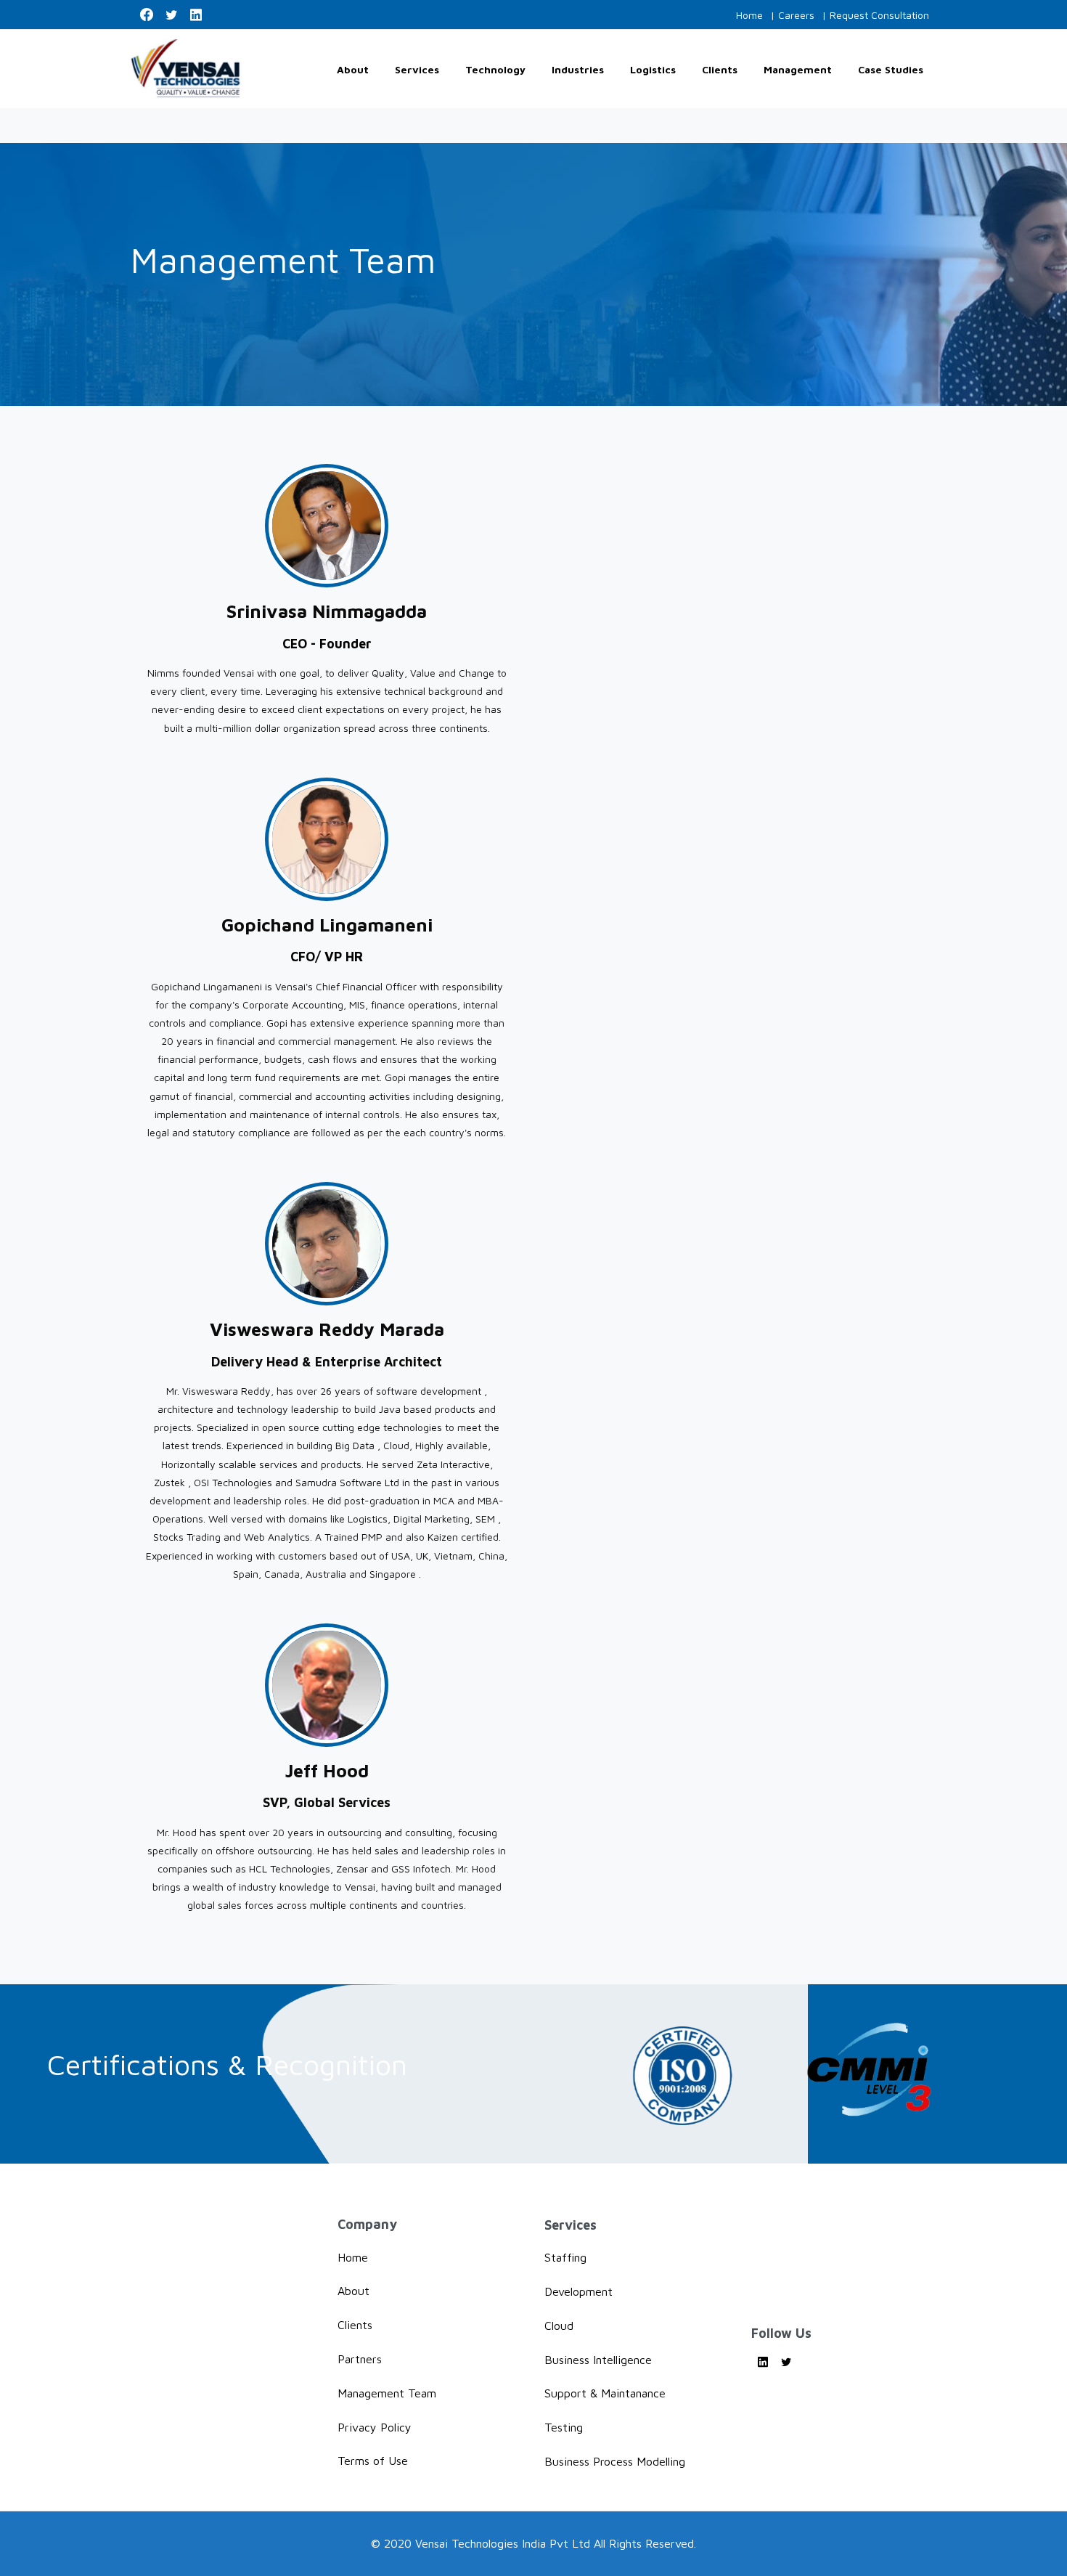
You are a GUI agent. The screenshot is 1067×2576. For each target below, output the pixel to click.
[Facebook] (147, 15)
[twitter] (171, 15)
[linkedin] (196, 15)
